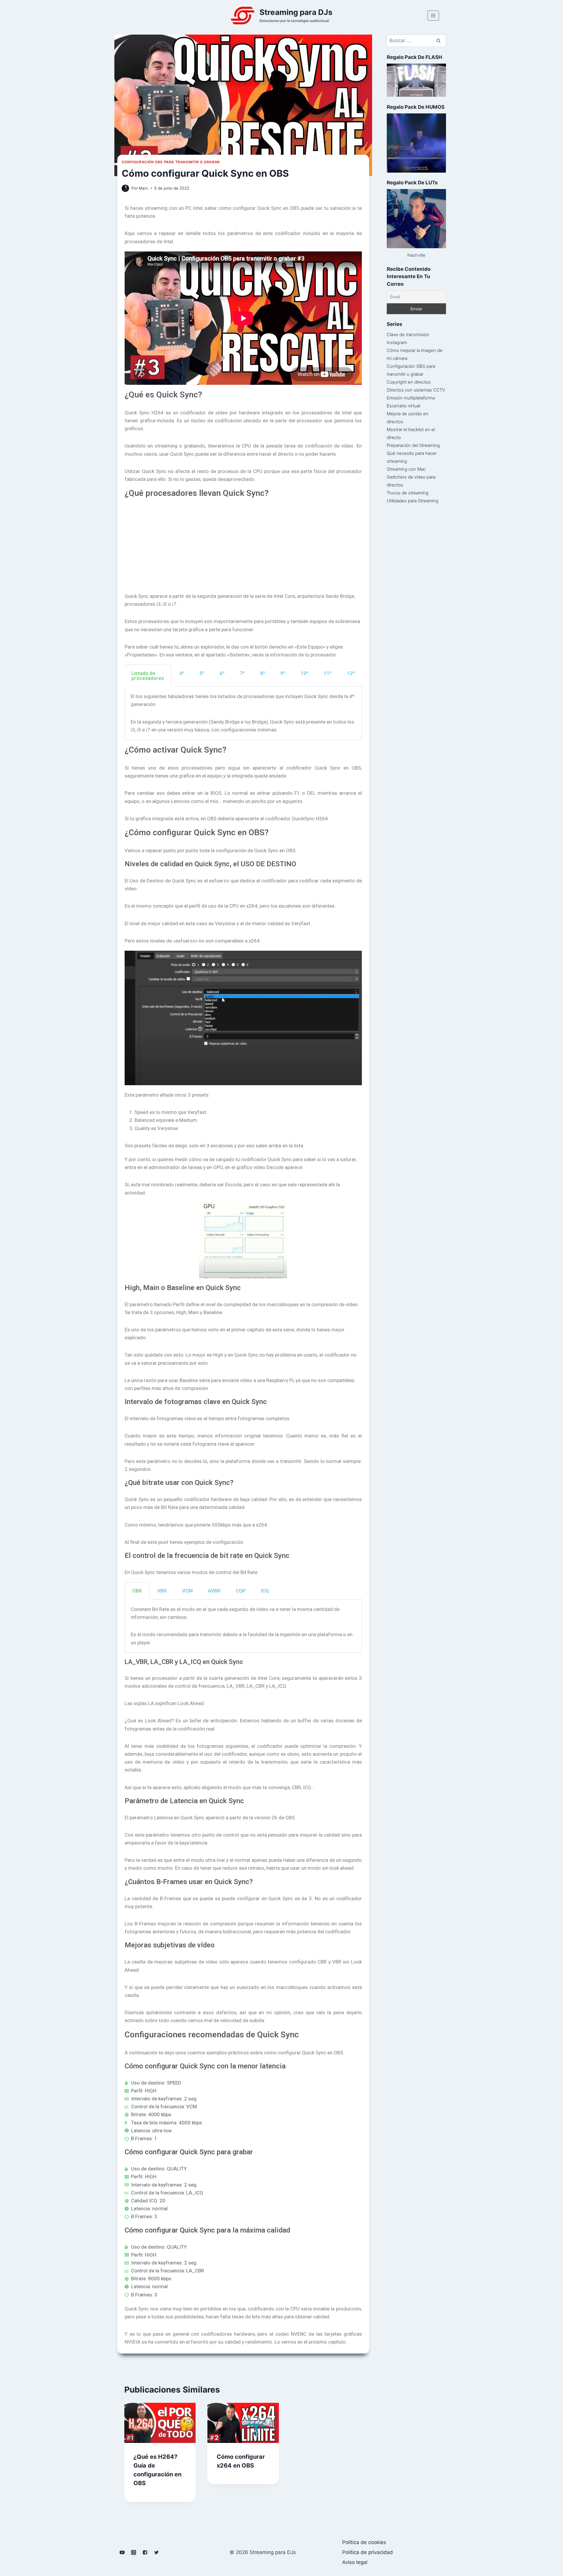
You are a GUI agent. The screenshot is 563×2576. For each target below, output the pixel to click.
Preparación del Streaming (413, 445)
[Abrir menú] (433, 15)
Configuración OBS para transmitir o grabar (171, 162)
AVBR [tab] (214, 1591)
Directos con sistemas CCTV (416, 390)
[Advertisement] (243, 542)
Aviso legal (355, 2562)
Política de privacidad (368, 2552)
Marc (144, 188)
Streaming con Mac (406, 469)
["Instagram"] (134, 2552)
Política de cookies (364, 2542)
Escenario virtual (403, 406)
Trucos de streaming (408, 493)
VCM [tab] (187, 1591)
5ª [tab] (202, 673)
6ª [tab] (222, 673)
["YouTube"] (122, 2552)
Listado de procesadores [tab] (148, 676)
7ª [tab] (242, 673)
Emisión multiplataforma (411, 398)
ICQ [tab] (265, 1591)
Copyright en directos (409, 382)
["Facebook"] (145, 2552)
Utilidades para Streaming (413, 501)
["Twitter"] (157, 2552)
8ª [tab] (263, 673)
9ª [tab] (283, 673)
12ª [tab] (351, 673)
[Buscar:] (416, 41)
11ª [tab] (328, 673)
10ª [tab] (305, 673)
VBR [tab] (162, 1591)
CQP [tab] (241, 1591)
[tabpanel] (243, 713)
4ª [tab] (182, 673)
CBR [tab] (137, 1591)
